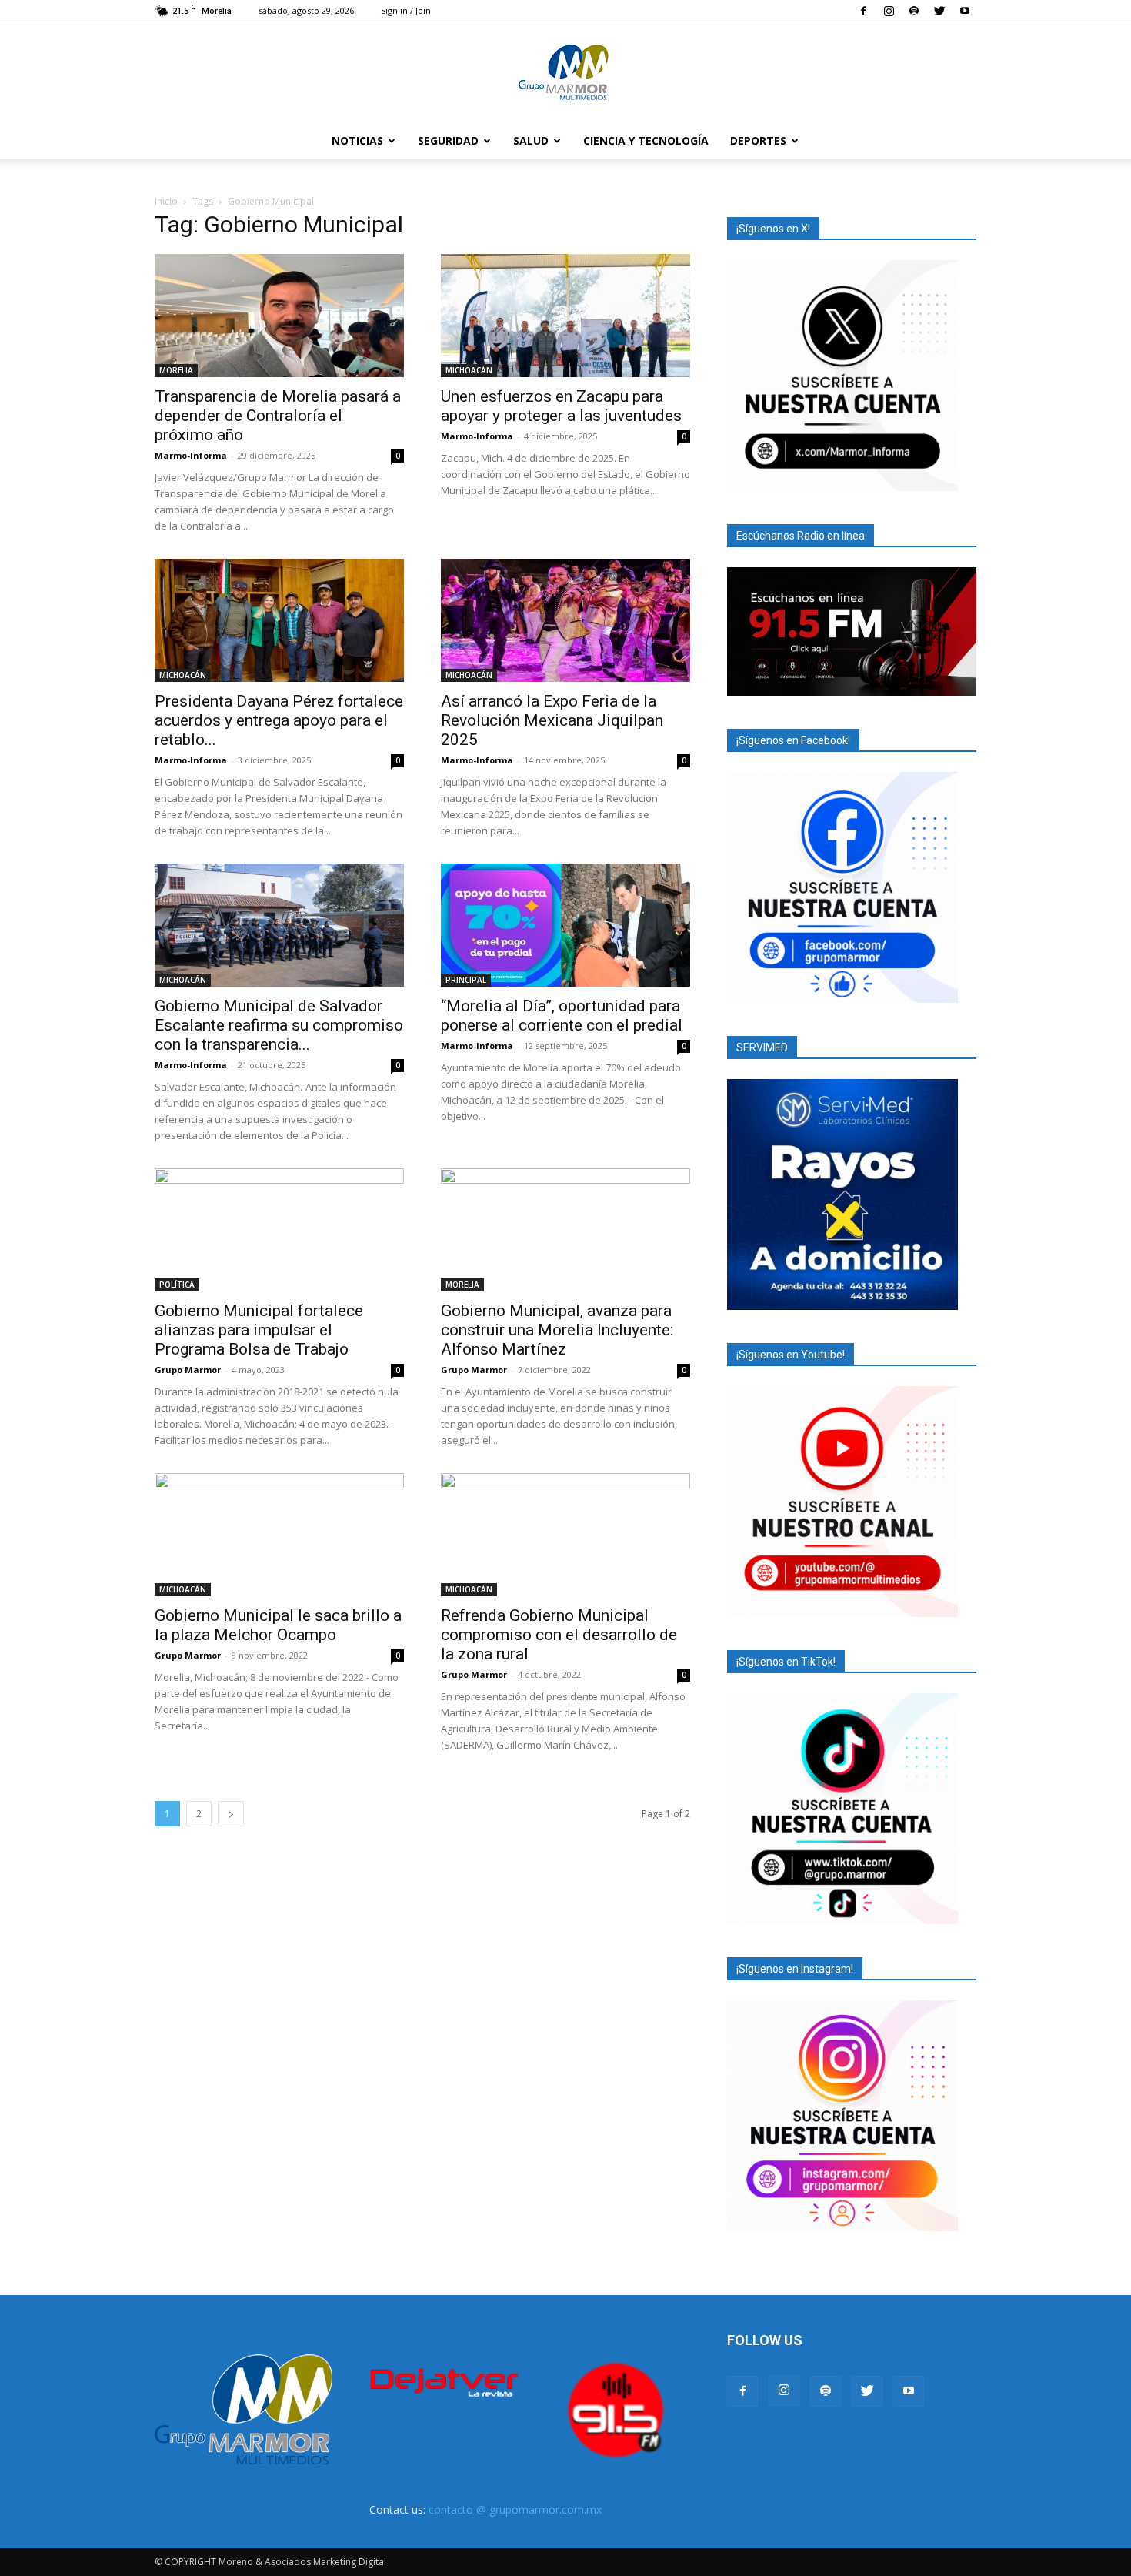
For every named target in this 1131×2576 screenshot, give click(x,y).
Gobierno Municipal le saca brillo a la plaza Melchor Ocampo (278, 1625)
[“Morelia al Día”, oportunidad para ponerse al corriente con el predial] (565, 925)
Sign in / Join (406, 10)
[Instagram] (889, 11)
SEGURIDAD (448, 140)
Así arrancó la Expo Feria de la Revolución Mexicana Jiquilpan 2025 (552, 720)
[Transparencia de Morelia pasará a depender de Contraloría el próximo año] (279, 316)
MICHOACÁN (469, 370)
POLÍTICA (177, 1285)
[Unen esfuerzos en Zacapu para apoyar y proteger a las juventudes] (565, 316)
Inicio (166, 201)
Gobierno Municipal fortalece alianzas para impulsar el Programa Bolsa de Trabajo (259, 1330)
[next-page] (231, 1814)
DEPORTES (758, 140)
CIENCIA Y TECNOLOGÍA (646, 140)
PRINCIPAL (466, 980)
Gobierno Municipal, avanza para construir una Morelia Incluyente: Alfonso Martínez (557, 1330)
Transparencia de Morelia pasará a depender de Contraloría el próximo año (278, 416)
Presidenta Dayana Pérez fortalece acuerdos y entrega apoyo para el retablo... (279, 720)
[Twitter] (939, 11)
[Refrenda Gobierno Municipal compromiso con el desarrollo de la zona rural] (565, 1535)
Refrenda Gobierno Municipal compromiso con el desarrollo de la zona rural (559, 1635)
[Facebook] (863, 11)
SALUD (531, 140)
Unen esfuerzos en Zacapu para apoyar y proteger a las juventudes (561, 406)
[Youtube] (965, 11)
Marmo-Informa (191, 455)
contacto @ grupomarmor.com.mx (515, 2509)
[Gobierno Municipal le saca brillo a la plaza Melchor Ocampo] (279, 1535)
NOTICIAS (357, 140)
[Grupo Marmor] (565, 73)
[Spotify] (914, 11)
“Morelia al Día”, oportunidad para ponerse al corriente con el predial (562, 1016)
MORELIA (176, 370)
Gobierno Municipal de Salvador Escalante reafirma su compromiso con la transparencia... (279, 1025)
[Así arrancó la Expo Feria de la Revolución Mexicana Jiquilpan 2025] (565, 620)
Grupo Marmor (188, 1370)
